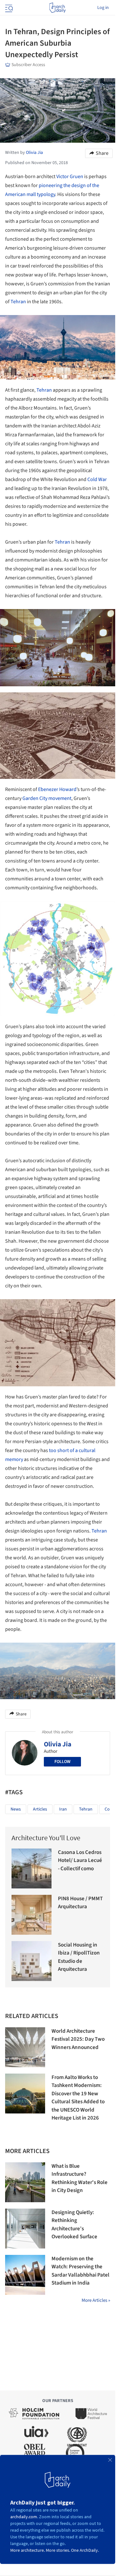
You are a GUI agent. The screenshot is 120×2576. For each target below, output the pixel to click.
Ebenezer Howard (57, 789)
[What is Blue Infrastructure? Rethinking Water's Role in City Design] (25, 2182)
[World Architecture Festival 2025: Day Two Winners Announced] (25, 2047)
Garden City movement (47, 798)
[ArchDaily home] (57, 8)
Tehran (18, 302)
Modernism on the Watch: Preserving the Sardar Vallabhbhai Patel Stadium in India (80, 2271)
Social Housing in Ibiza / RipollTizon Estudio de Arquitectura (79, 1957)
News (16, 1809)
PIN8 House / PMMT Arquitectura (80, 1903)
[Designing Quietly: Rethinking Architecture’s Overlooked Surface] (25, 2229)
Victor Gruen (70, 177)
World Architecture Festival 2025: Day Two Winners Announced (78, 2039)
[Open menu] (8, 8)
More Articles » (96, 2300)
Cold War (97, 479)
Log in (103, 8)
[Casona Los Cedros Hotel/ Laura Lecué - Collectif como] (32, 1868)
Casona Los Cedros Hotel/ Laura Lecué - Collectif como (80, 1860)
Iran (63, 1809)
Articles (40, 1809)
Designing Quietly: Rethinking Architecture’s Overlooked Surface (74, 2225)
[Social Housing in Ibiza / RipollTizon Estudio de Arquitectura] (32, 1961)
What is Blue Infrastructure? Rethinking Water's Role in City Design (80, 2178)
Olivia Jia (58, 1744)
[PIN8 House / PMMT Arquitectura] (32, 1915)
